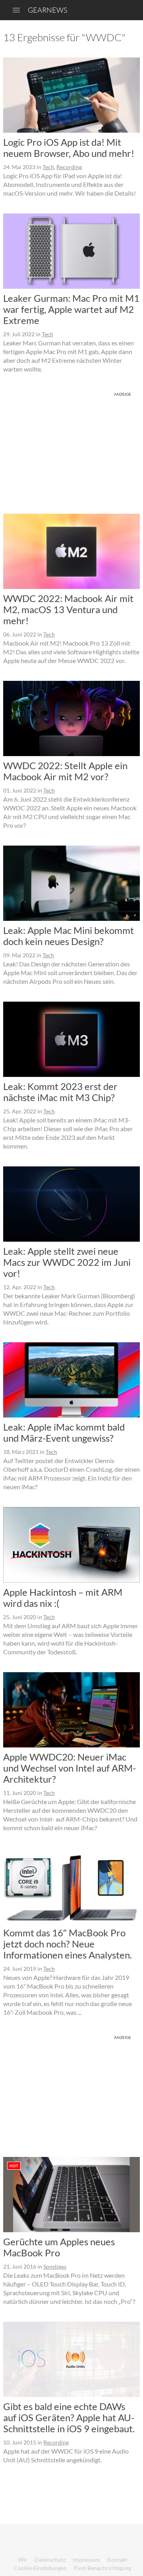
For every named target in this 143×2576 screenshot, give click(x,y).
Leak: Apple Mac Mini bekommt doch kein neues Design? (69, 936)
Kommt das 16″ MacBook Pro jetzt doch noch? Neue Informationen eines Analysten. (68, 1944)
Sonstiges (55, 2266)
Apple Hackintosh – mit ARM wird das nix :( (63, 1598)
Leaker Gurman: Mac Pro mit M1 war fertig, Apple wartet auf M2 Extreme (71, 309)
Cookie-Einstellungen (40, 2568)
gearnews (47, 10)
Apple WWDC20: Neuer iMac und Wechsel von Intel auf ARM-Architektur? (70, 1768)
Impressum (86, 2560)
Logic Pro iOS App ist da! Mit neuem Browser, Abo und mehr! (69, 148)
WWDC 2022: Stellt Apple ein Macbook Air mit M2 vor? (65, 771)
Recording (69, 167)
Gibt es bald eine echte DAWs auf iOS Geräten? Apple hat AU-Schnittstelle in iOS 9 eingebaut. (69, 2417)
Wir (23, 2560)
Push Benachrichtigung (102, 2568)
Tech (48, 167)
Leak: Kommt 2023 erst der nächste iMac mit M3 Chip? (60, 1092)
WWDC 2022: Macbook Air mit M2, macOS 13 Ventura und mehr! (68, 609)
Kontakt (117, 2560)
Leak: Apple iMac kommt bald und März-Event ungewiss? (64, 1432)
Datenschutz (50, 2560)
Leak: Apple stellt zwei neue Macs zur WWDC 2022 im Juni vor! (67, 1262)
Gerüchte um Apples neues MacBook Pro (59, 2247)
